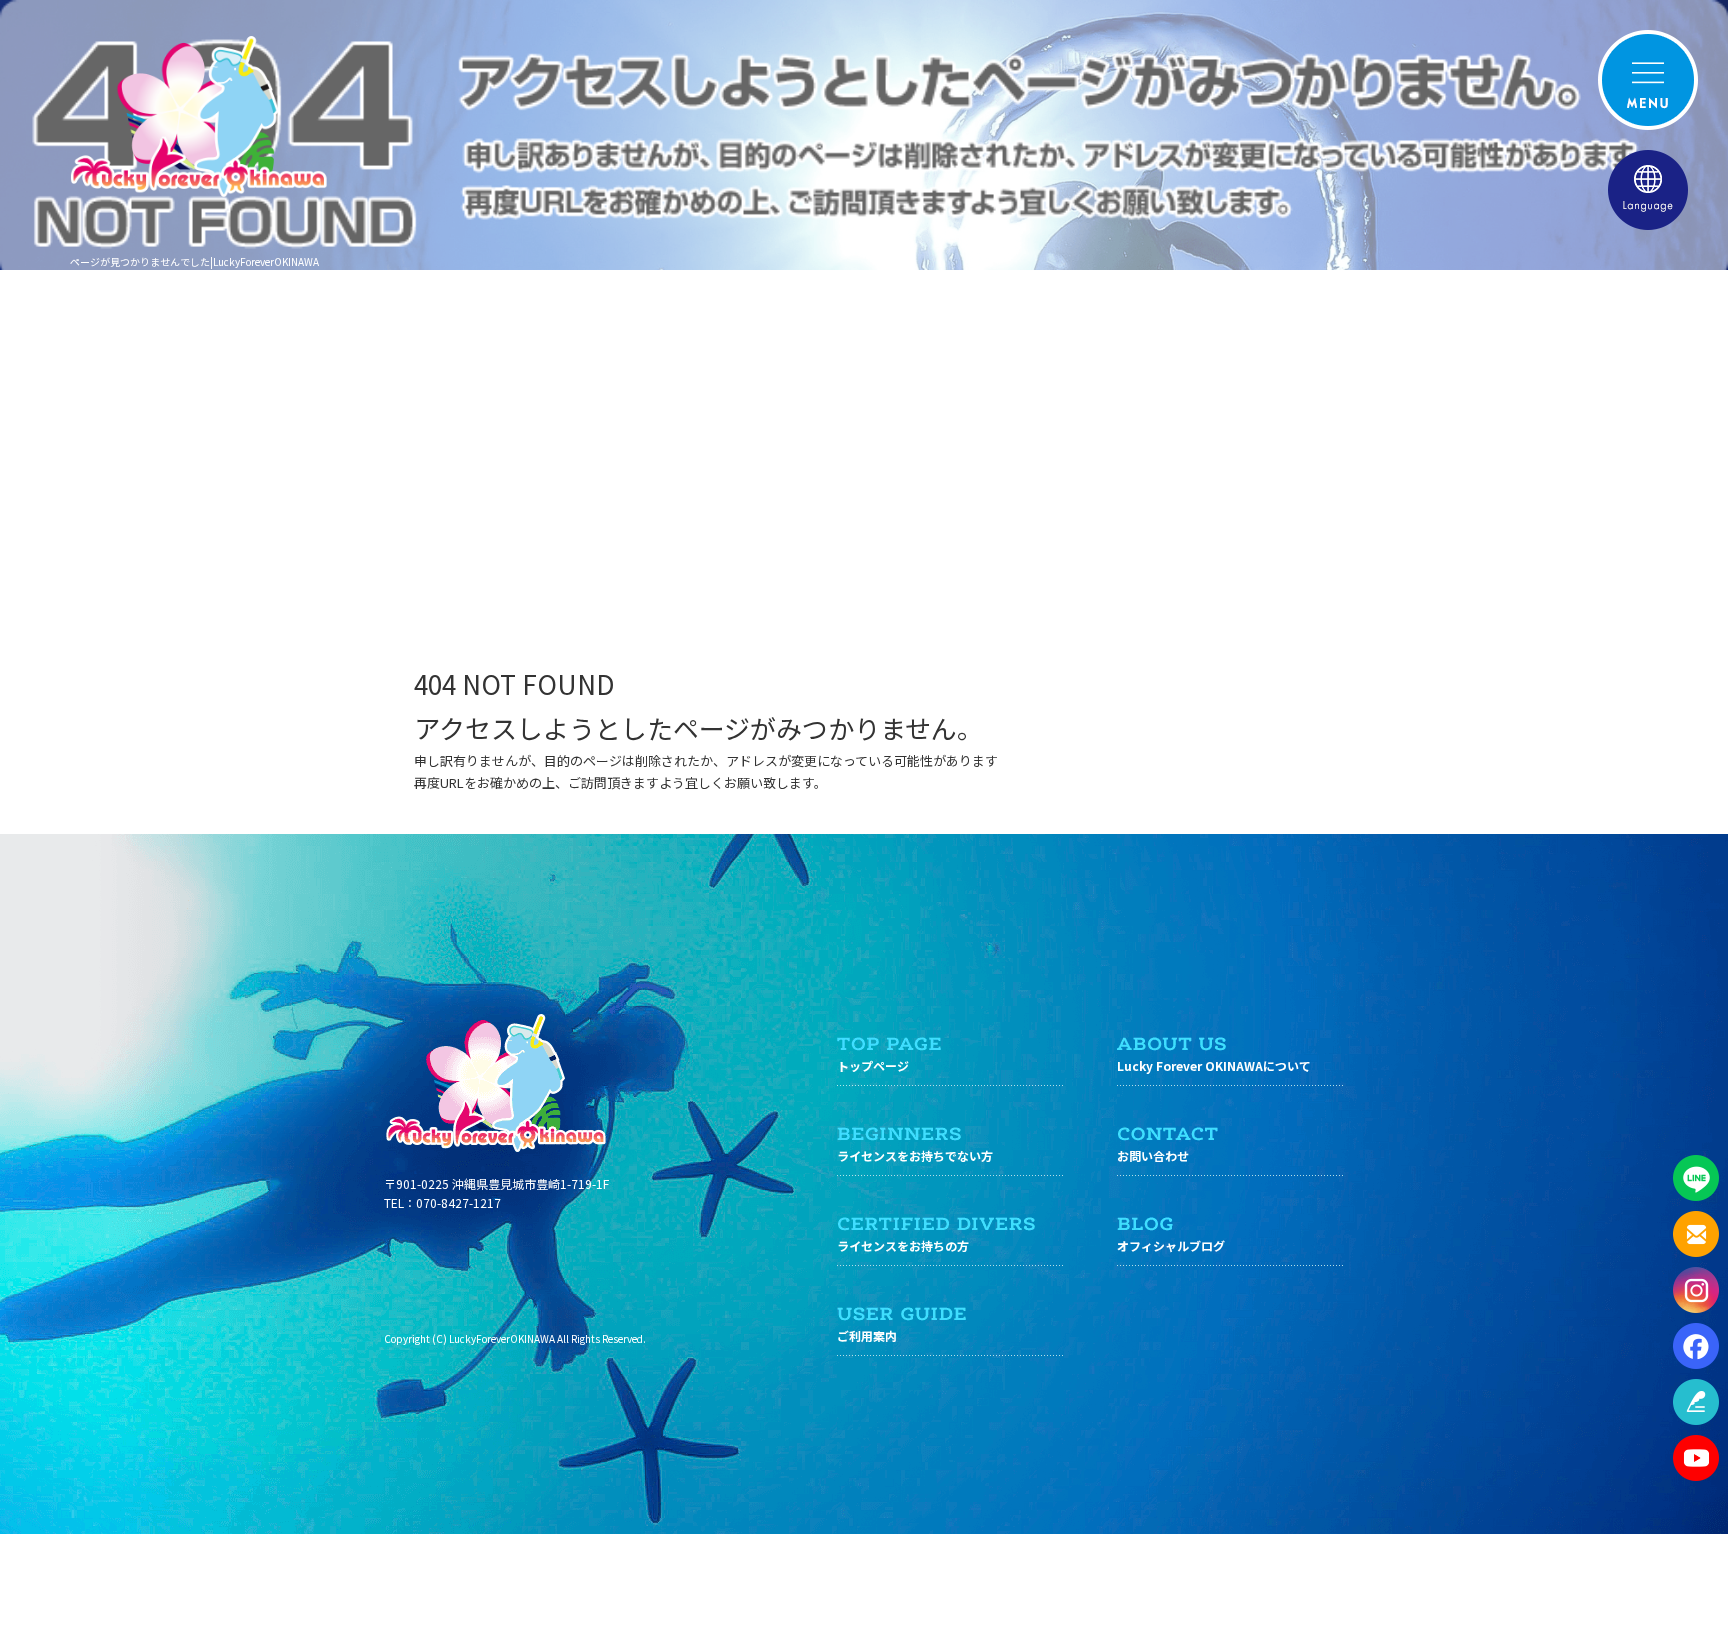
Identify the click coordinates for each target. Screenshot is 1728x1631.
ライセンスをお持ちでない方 (915, 1155)
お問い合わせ (1153, 1155)
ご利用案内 (867, 1335)
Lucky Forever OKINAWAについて (1214, 1065)
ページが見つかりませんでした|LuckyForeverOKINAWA (194, 261)
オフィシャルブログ (1171, 1245)
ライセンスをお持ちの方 (903, 1245)
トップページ (873, 1065)
